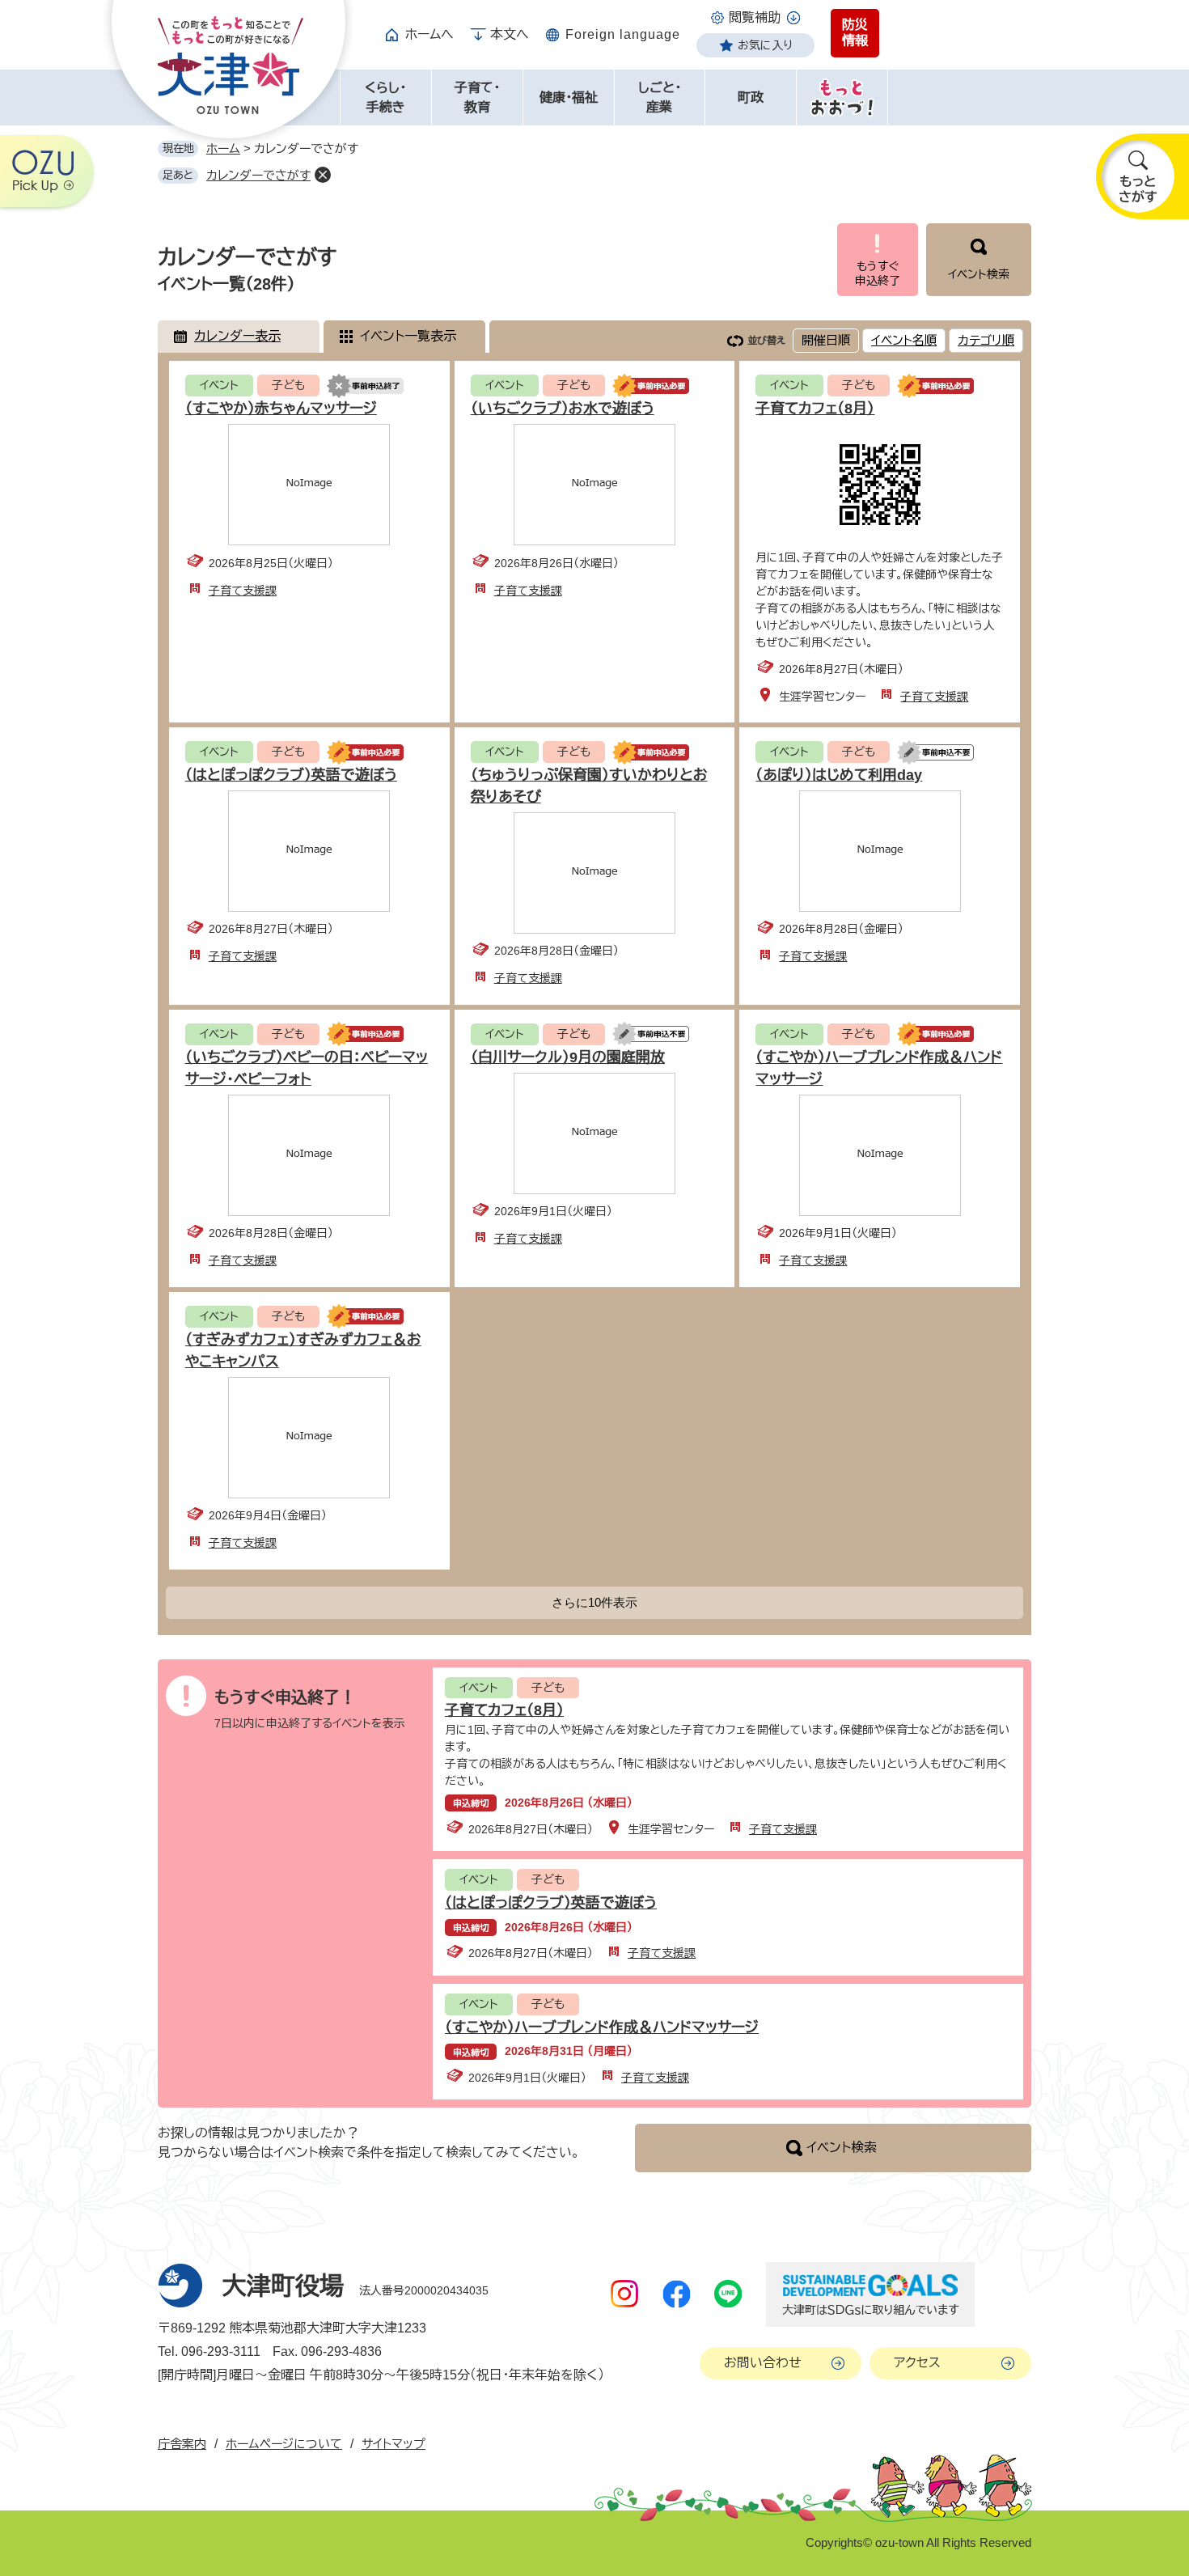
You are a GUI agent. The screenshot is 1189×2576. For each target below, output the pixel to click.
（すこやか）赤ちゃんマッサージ (281, 409)
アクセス (917, 2363)
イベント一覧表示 (408, 336)
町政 (751, 97)
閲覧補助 (755, 17)
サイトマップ (394, 2444)
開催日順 (826, 340)
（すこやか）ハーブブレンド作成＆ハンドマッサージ (602, 2027)
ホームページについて (284, 2444)
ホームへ (429, 34)
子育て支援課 (243, 591)
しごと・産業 (660, 97)
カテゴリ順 (986, 340)
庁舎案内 (182, 2444)
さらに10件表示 (594, 1602)
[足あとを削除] (323, 175)
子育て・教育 (477, 97)
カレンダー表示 (237, 336)
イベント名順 (904, 340)
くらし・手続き (385, 97)
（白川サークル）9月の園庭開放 (568, 1057)
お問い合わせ (763, 2363)
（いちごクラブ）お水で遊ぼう (563, 409)
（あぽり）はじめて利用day (839, 775)
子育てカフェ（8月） (815, 409)
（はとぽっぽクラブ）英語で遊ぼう (291, 775)
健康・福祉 (569, 97)
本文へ (510, 34)
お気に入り (765, 45)
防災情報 (855, 33)
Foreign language (623, 34)
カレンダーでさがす (258, 175)
